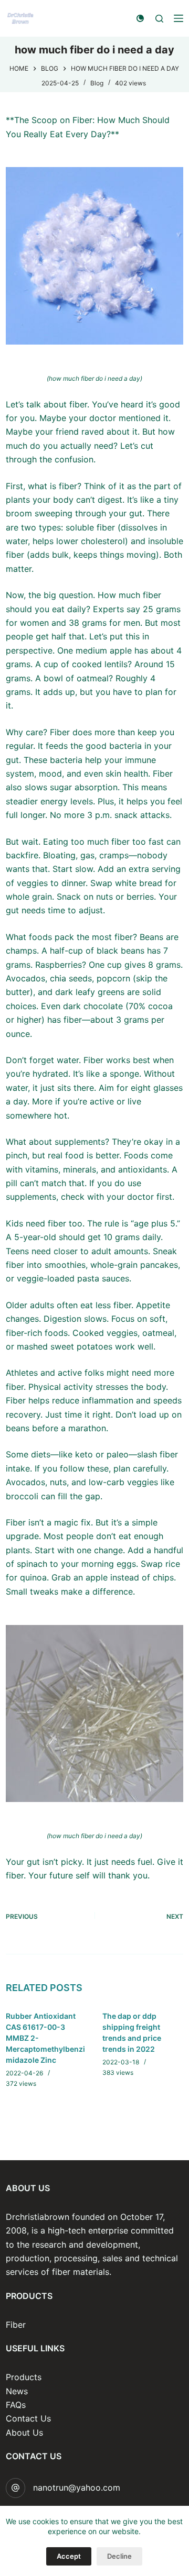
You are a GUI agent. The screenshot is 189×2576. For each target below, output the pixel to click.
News (17, 2391)
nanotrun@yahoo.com (77, 2487)
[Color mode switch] (140, 18)
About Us (24, 2433)
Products (24, 2377)
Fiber (16, 2325)
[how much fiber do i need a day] (94, 256)
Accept (69, 2556)
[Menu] (178, 18)
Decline (119, 2556)
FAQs (16, 2405)
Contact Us (28, 2418)
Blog (97, 83)
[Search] (159, 19)
